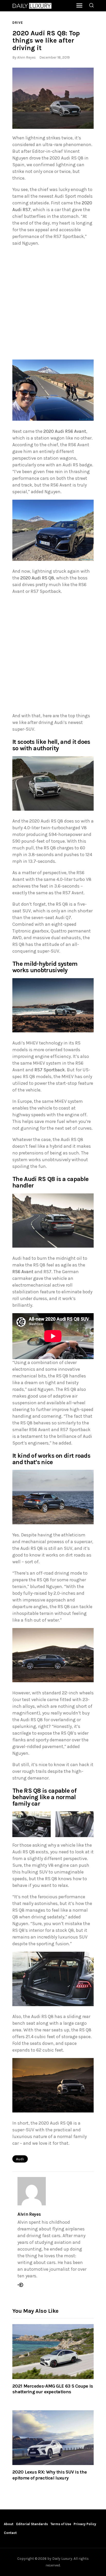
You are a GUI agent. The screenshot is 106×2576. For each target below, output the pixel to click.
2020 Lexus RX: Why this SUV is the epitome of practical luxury (50, 2475)
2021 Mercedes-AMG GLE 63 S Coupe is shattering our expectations (53, 2389)
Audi (20, 2159)
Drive (18, 23)
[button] (53, 98)
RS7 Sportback (50, 1070)
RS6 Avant (23, 1272)
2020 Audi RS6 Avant (65, 431)
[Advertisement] (53, 304)
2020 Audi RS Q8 (37, 578)
